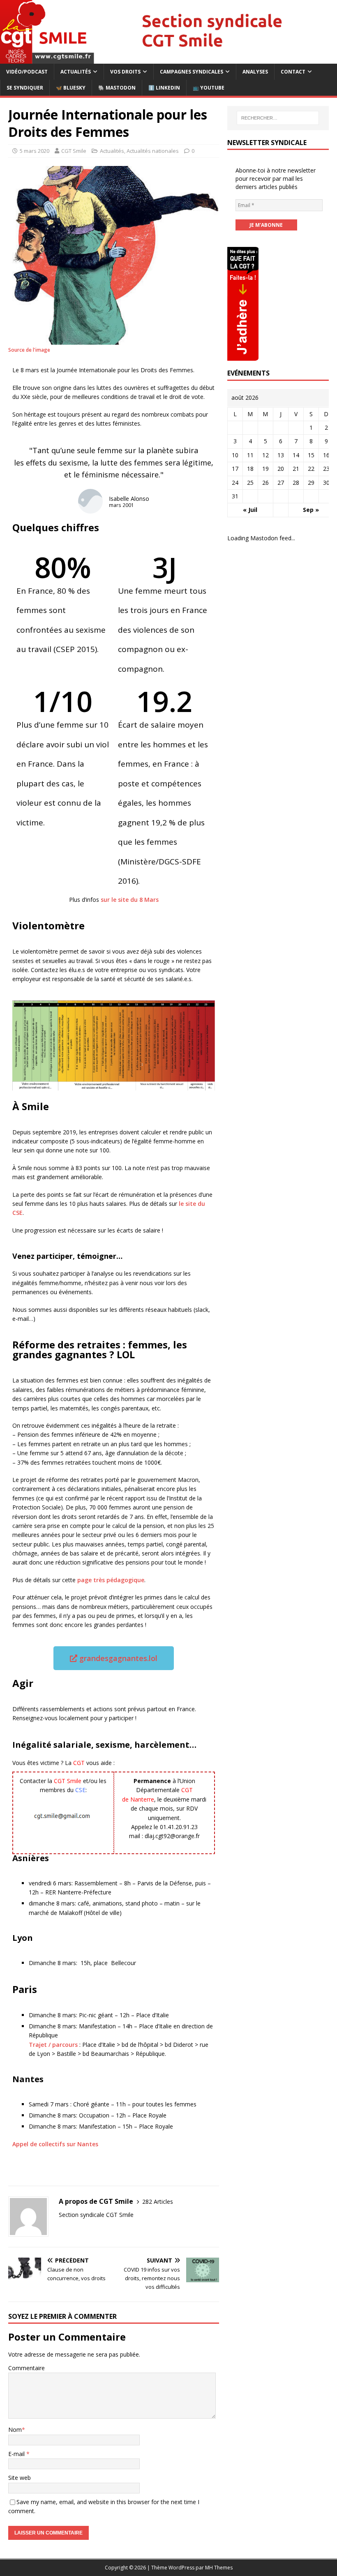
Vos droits (125, 72)
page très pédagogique (111, 1580)
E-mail (17, 2454)
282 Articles (158, 2202)
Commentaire (27, 2368)
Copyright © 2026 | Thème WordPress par (155, 2568)
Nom (15, 2430)
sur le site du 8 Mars (129, 900)
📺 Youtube (209, 88)
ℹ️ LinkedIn (164, 88)
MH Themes (219, 2568)
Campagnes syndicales (192, 72)
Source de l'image (29, 350)
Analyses (255, 72)
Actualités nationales (153, 151)
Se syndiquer (25, 88)
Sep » (311, 510)
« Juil (250, 510)
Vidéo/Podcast (27, 72)
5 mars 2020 (35, 151)
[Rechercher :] (278, 118)
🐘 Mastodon (117, 88)
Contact (293, 72)
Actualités (76, 72)
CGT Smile (74, 151)
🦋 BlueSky (71, 88)
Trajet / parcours (53, 2045)
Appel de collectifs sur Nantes (55, 2144)
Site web (20, 2478)
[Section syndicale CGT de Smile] (168, 59)
